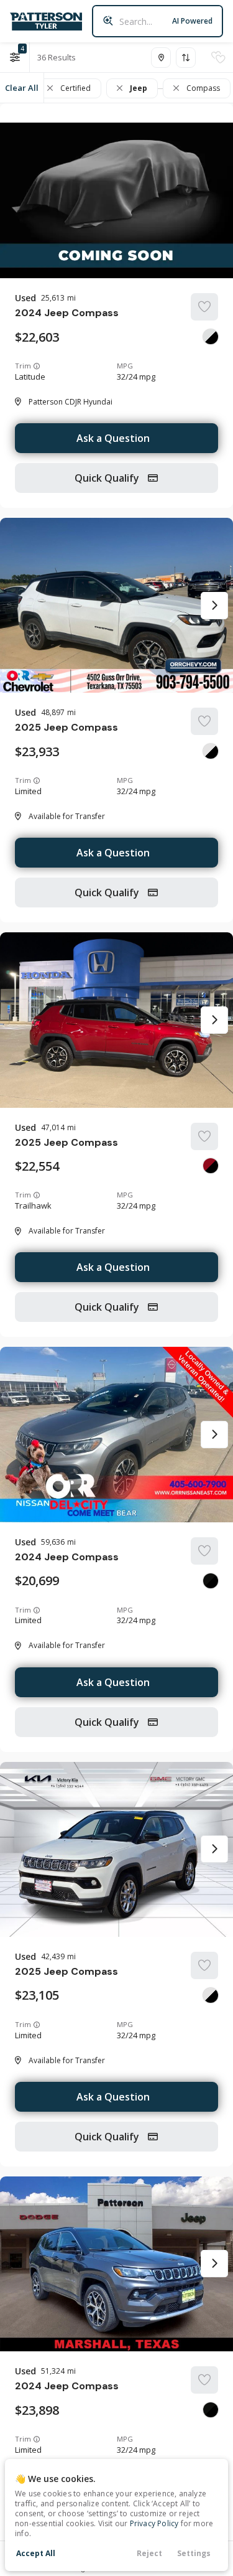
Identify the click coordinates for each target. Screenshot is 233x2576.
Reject (149, 2553)
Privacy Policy (154, 2523)
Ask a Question (113, 438)
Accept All (36, 2553)
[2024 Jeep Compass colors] (211, 337)
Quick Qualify (108, 478)
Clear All (22, 88)
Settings (194, 2553)
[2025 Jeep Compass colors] (211, 751)
